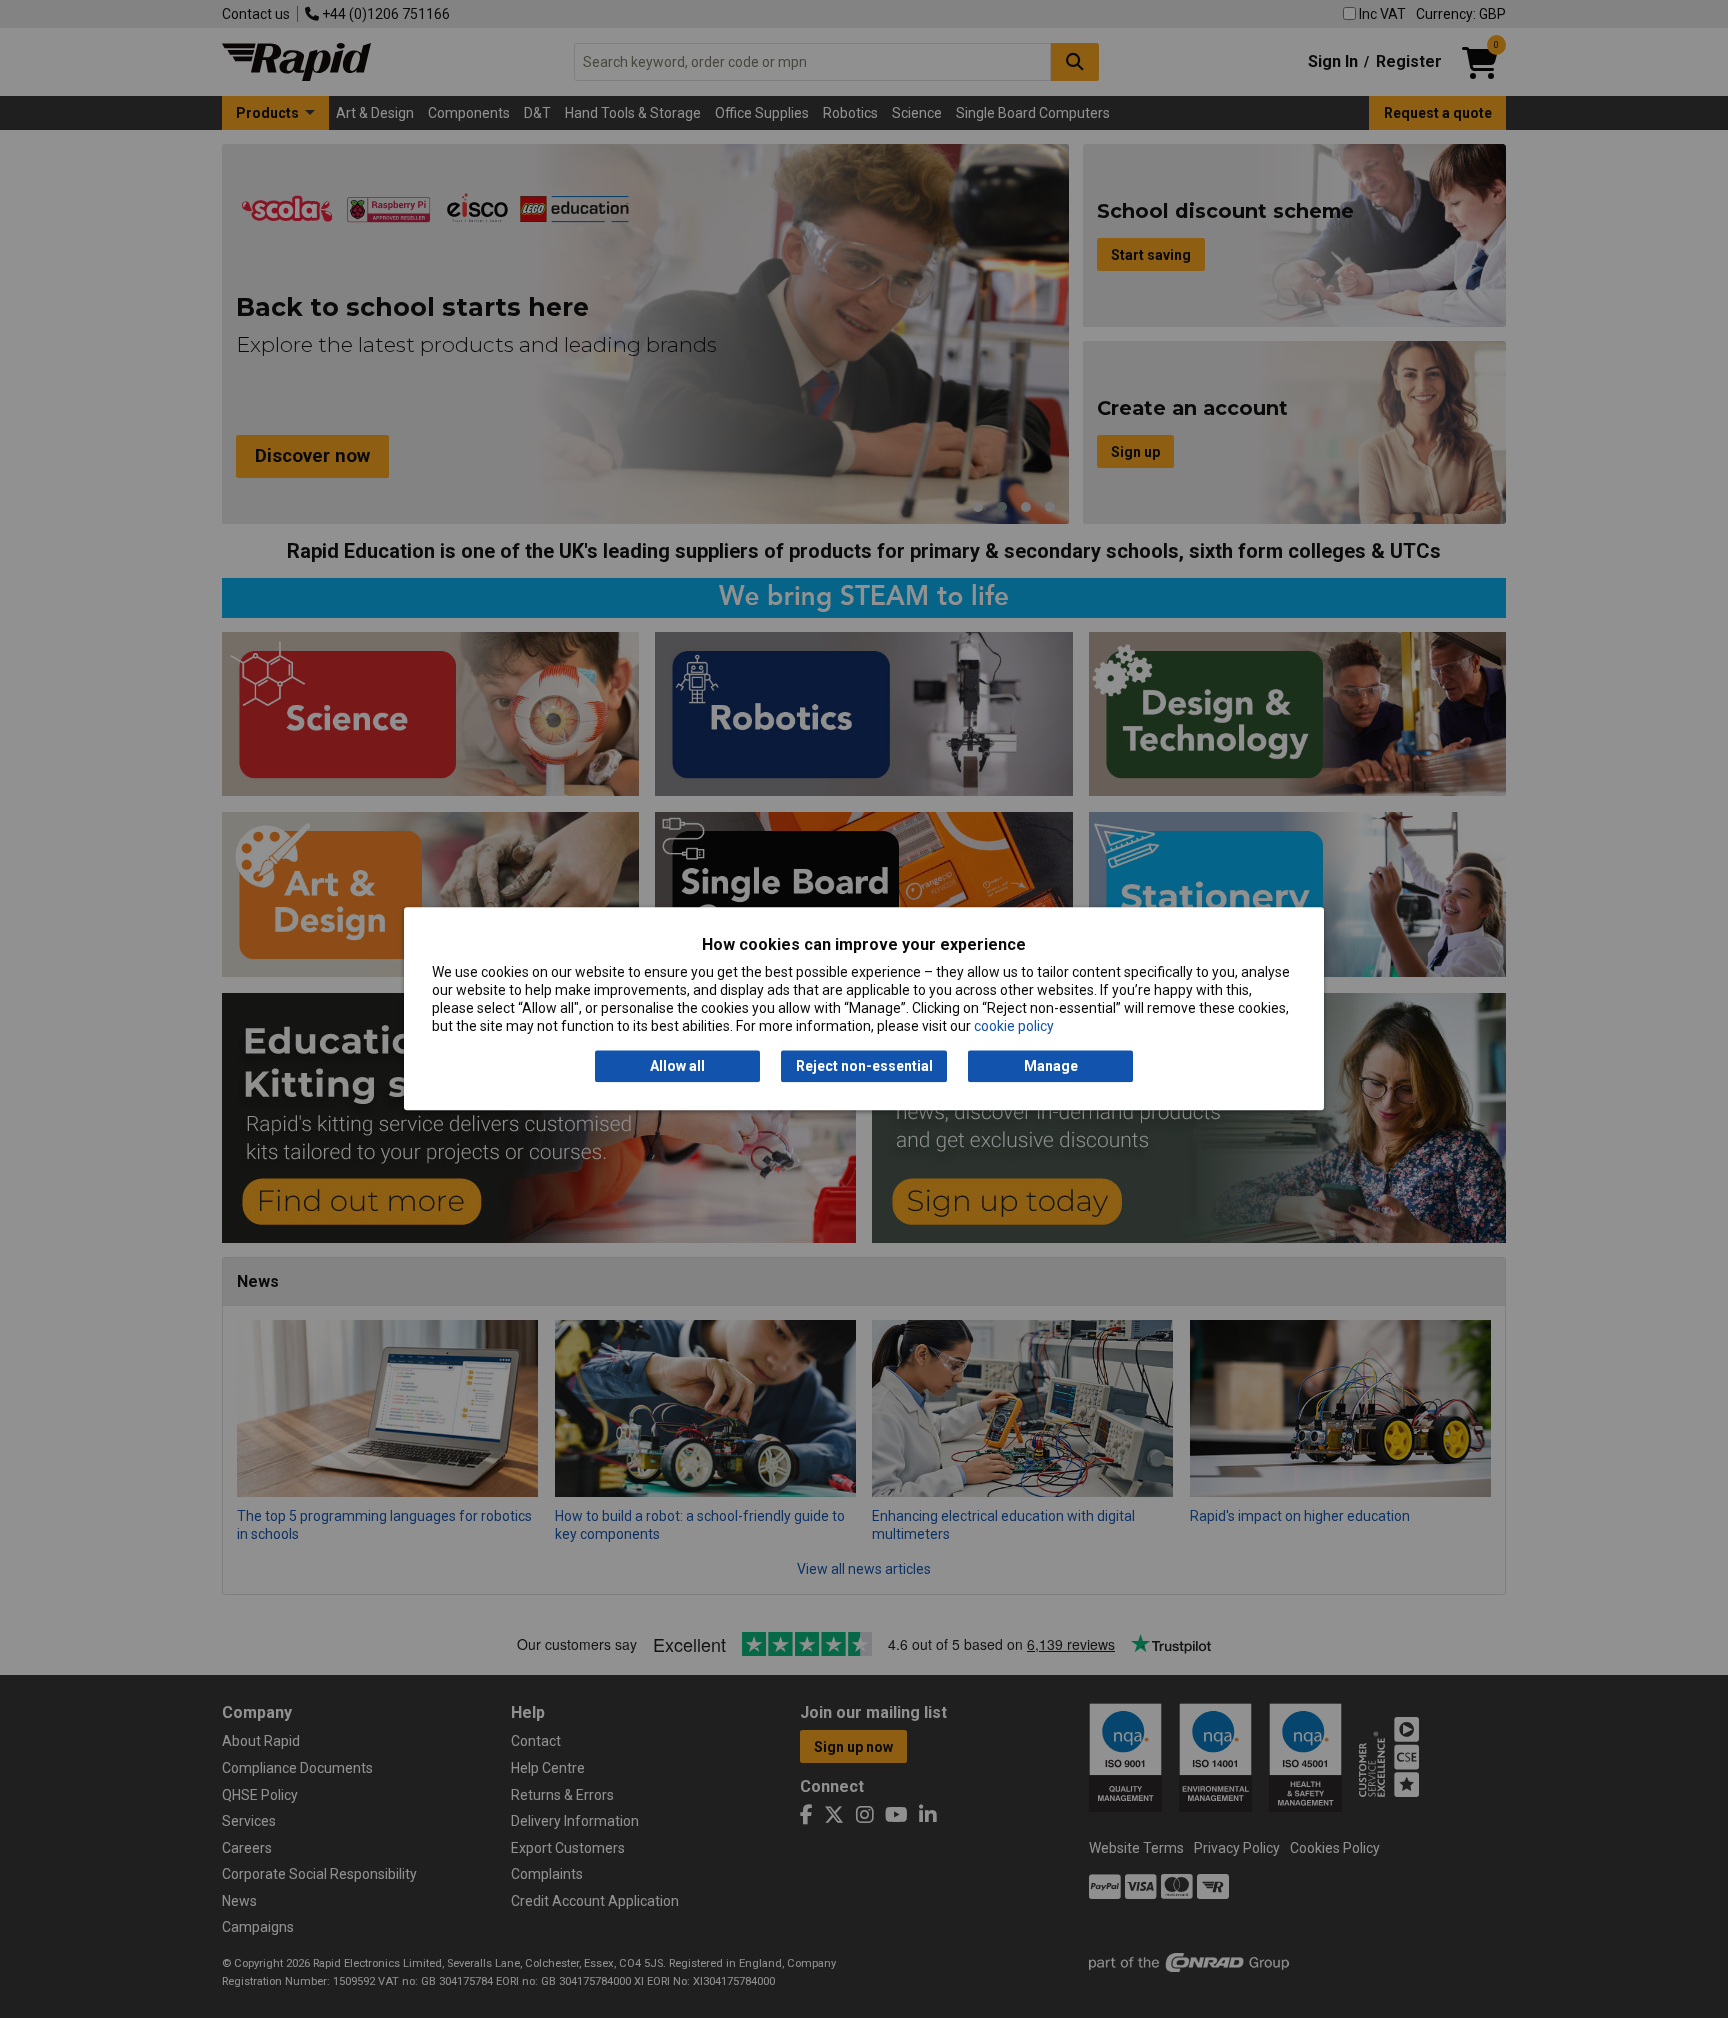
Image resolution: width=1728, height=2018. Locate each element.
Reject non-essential (864, 1066)
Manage (1051, 1066)
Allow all (677, 1066)
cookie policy (1014, 1027)
